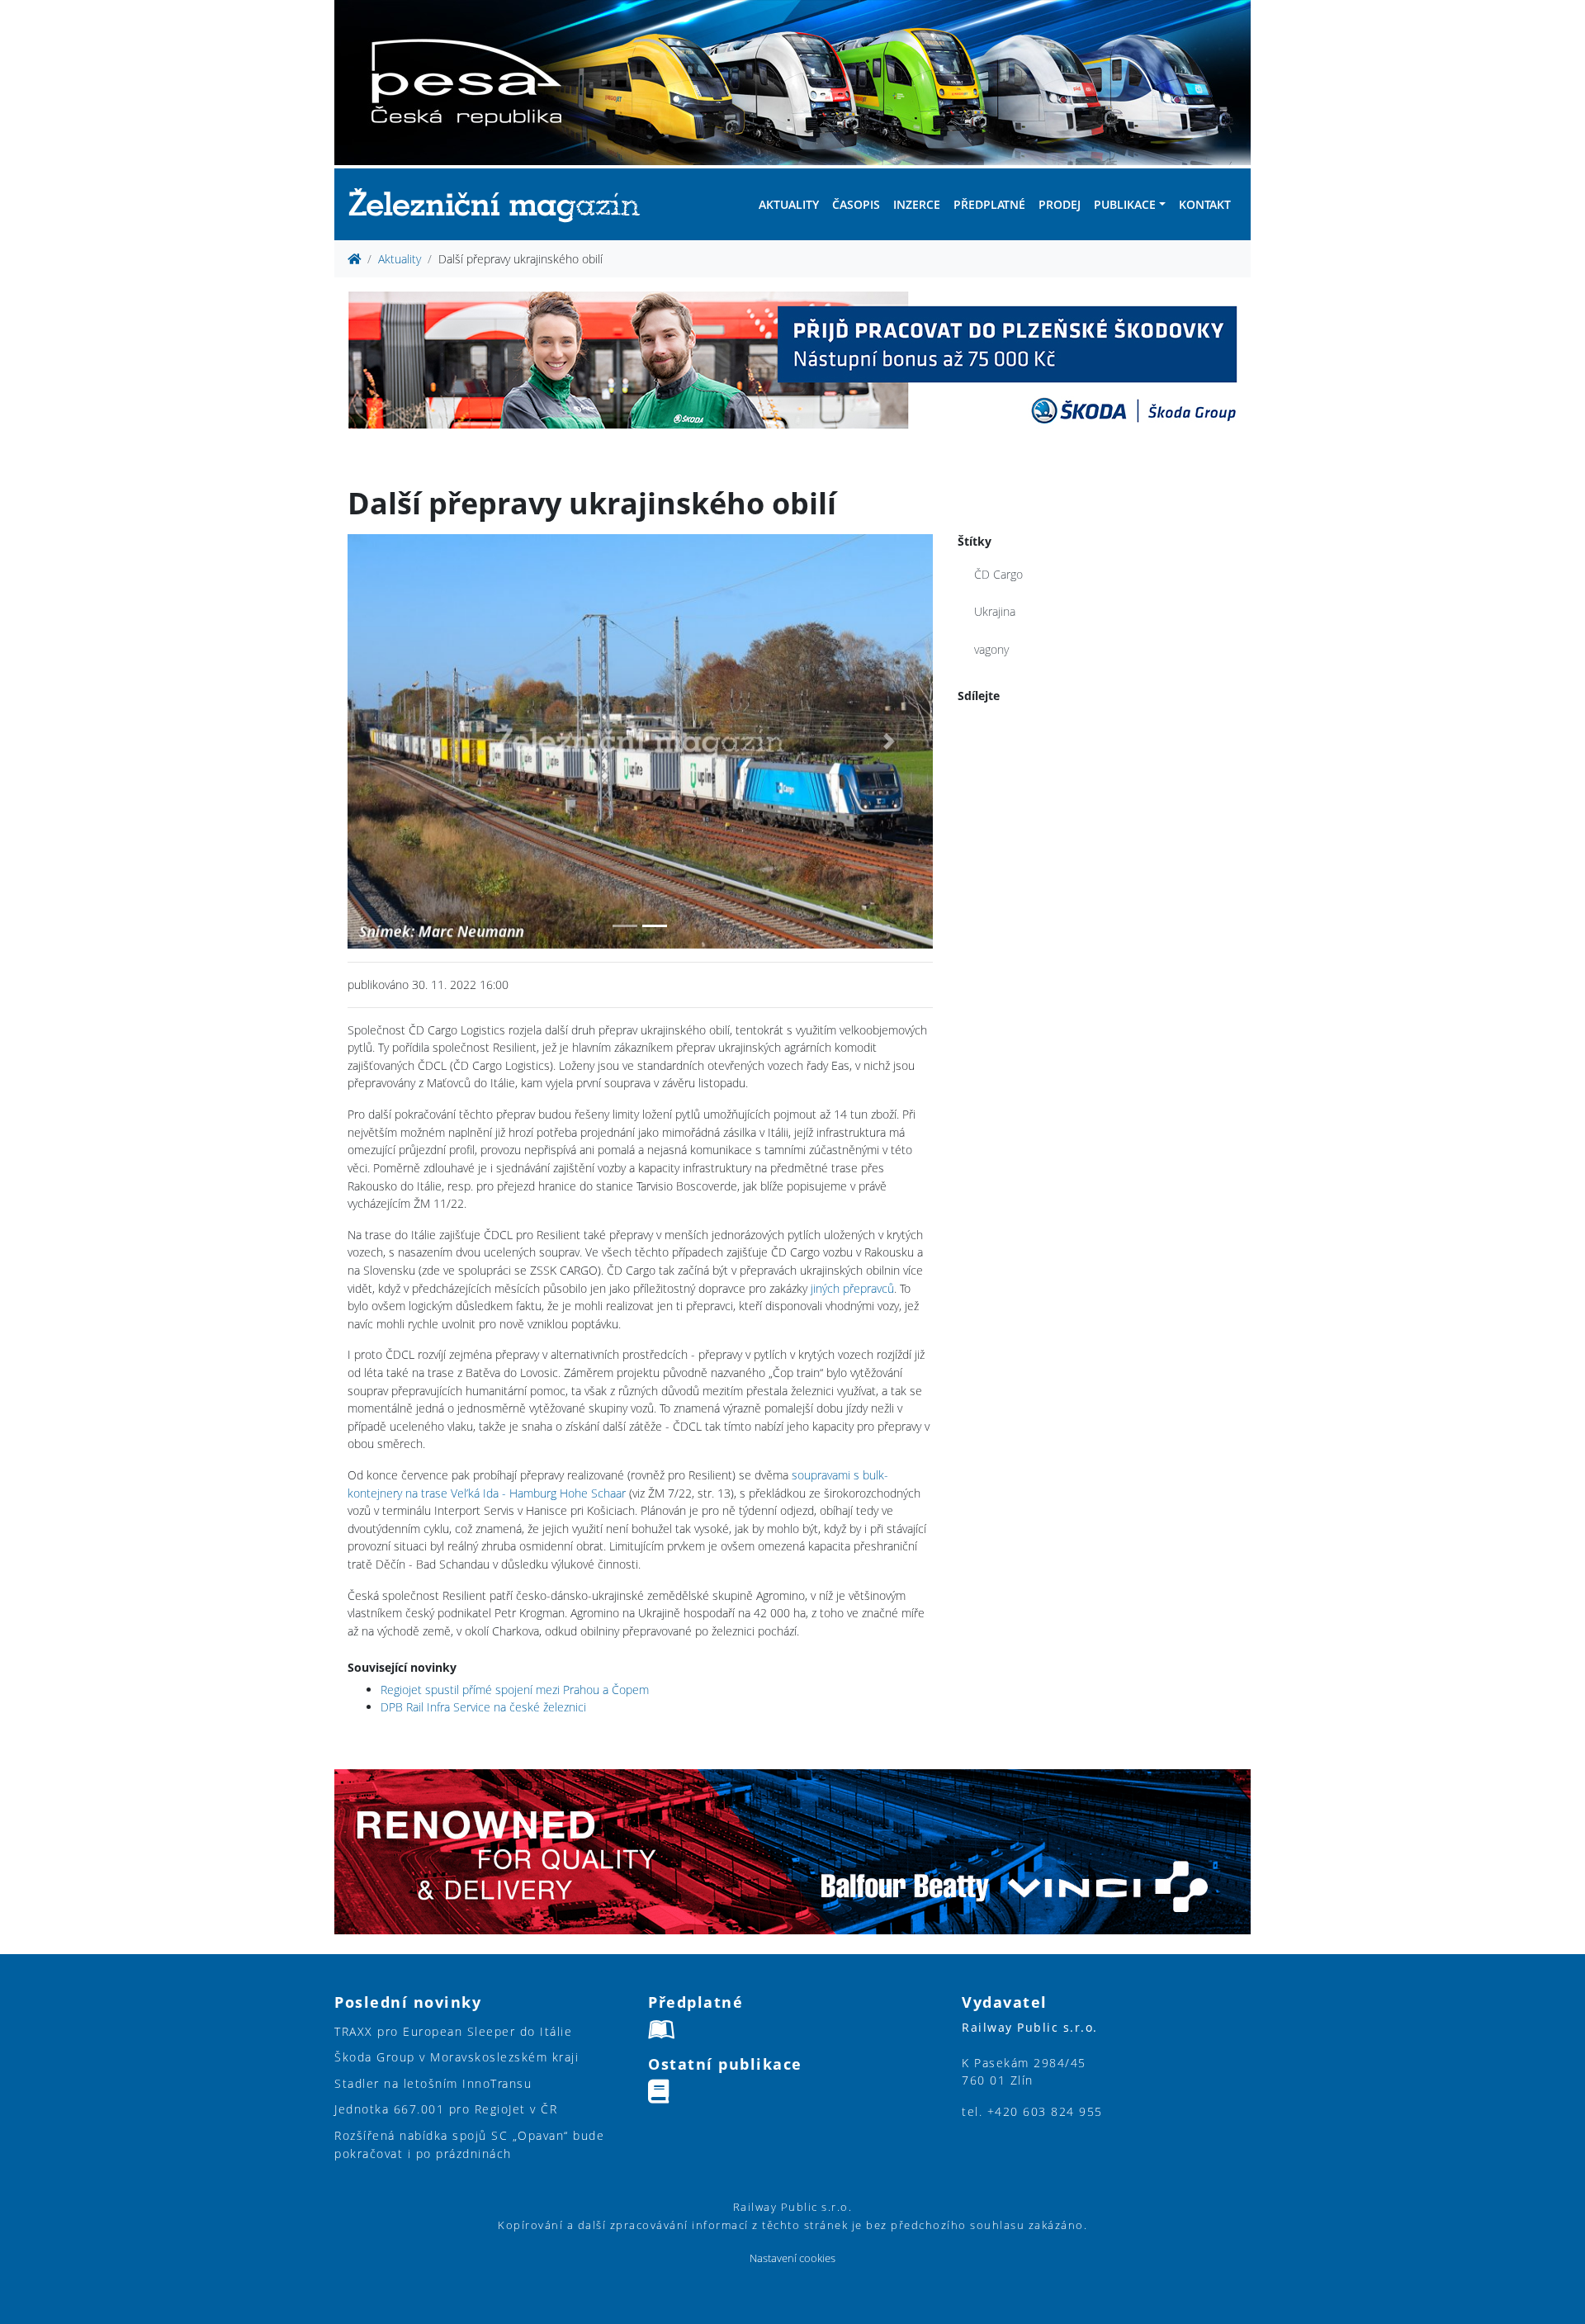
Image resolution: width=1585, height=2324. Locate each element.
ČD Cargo (998, 574)
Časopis (856, 204)
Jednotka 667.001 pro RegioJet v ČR (446, 2109)
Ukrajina (995, 611)
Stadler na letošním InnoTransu (433, 2083)
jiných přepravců (852, 1288)
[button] (391, 741)
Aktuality (789, 204)
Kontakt (1205, 204)
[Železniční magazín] (501, 204)
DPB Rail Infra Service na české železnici (483, 1707)
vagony (991, 649)
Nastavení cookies (792, 2258)
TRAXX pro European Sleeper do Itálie (453, 2031)
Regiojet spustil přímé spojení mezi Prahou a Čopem (515, 1690)
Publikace (1125, 204)
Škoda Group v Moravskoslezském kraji (457, 2057)
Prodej (1060, 204)
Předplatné (989, 204)
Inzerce (917, 204)
